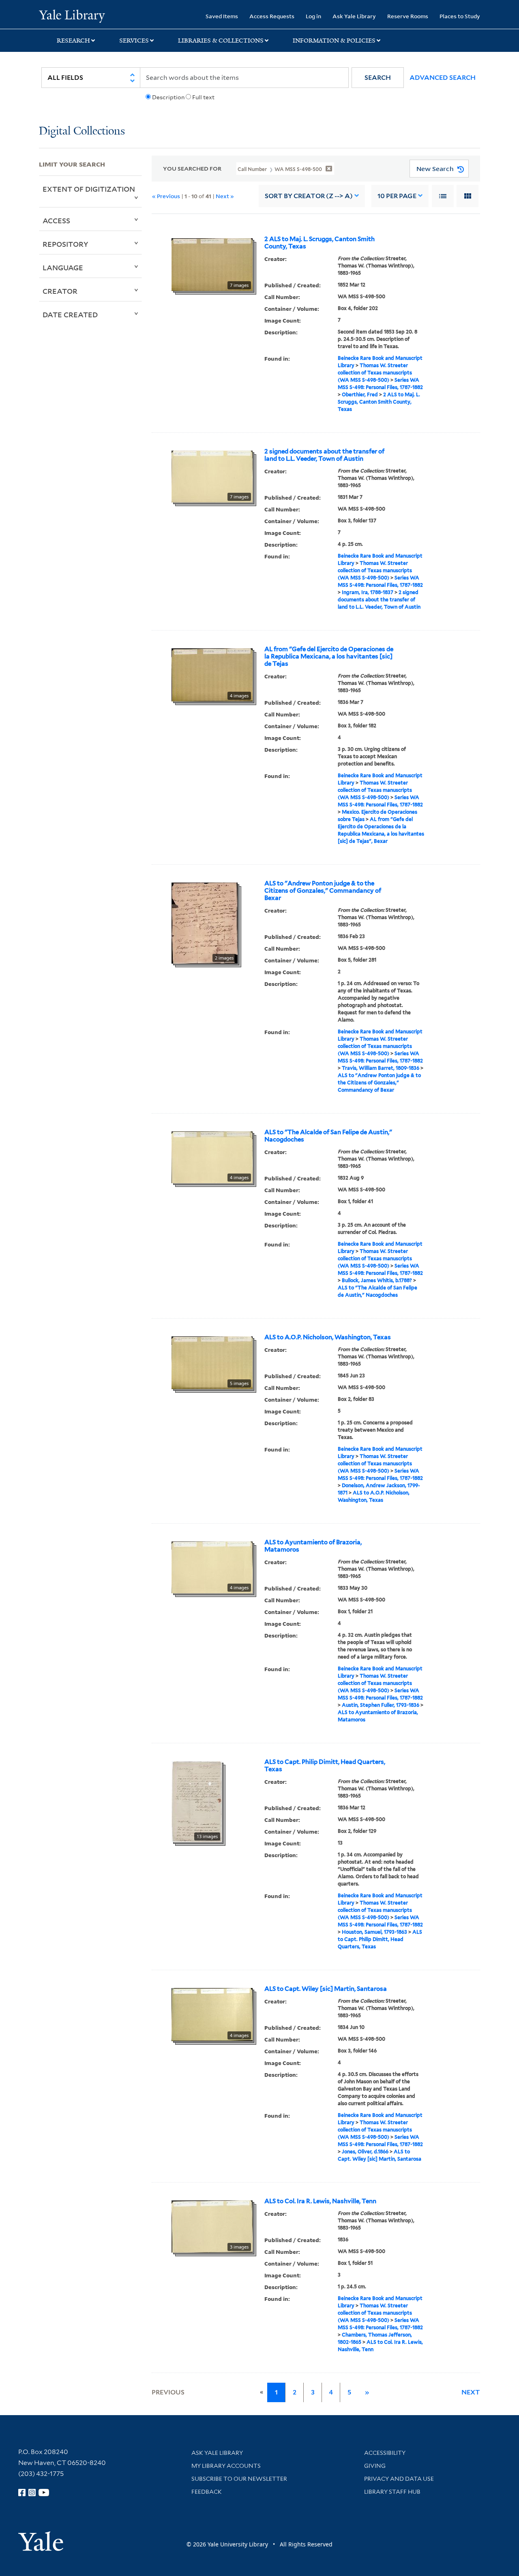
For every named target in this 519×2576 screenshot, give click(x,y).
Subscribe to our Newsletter (239, 2479)
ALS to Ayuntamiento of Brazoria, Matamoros (313, 1546)
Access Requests (272, 16)
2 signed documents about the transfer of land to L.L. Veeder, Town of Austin (324, 455)
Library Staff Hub (392, 2492)
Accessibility (385, 2453)
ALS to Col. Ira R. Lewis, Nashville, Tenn (320, 2201)
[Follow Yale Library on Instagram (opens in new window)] (32, 2493)
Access (56, 220)
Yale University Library (72, 15)
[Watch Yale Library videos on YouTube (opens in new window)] (44, 2493)
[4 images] (212, 674)
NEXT (471, 2392)
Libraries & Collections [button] (221, 41)
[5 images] (212, 1362)
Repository (65, 244)
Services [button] (134, 41)
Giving (375, 2466)
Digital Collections (82, 131)
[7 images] (212, 264)
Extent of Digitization (89, 189)
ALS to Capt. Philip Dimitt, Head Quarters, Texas (325, 1766)
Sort (309, 196)
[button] (378, 78)
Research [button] (73, 41)
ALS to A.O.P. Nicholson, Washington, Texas (328, 1337)
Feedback (207, 2492)
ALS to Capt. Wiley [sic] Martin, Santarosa (326, 1989)
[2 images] (205, 922)
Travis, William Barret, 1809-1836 (381, 1068)
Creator (60, 291)
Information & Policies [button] (334, 41)
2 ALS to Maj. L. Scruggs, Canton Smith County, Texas (320, 243)
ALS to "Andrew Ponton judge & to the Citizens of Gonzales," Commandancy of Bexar (323, 891)
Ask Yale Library (354, 16)
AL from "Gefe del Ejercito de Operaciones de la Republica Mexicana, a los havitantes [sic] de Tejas (329, 656)
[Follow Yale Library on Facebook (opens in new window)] (22, 2493)
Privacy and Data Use (399, 2479)
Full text (203, 97)
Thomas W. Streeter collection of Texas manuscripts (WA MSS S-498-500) (375, 373)
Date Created (70, 314)
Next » (225, 196)
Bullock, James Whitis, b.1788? (377, 1280)
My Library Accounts (226, 2466)
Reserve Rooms (408, 16)
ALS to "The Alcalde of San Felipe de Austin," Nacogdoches (328, 1136)
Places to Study (460, 16)
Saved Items (222, 16)
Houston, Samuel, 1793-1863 (374, 1932)
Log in (313, 16)
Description (168, 97)
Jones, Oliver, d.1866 (365, 2152)
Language (63, 267)
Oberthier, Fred (360, 394)
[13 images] (197, 1801)
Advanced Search (443, 78)
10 (397, 196)
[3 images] (212, 2226)
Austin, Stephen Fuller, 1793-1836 (381, 1705)
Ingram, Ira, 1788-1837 (368, 592)
